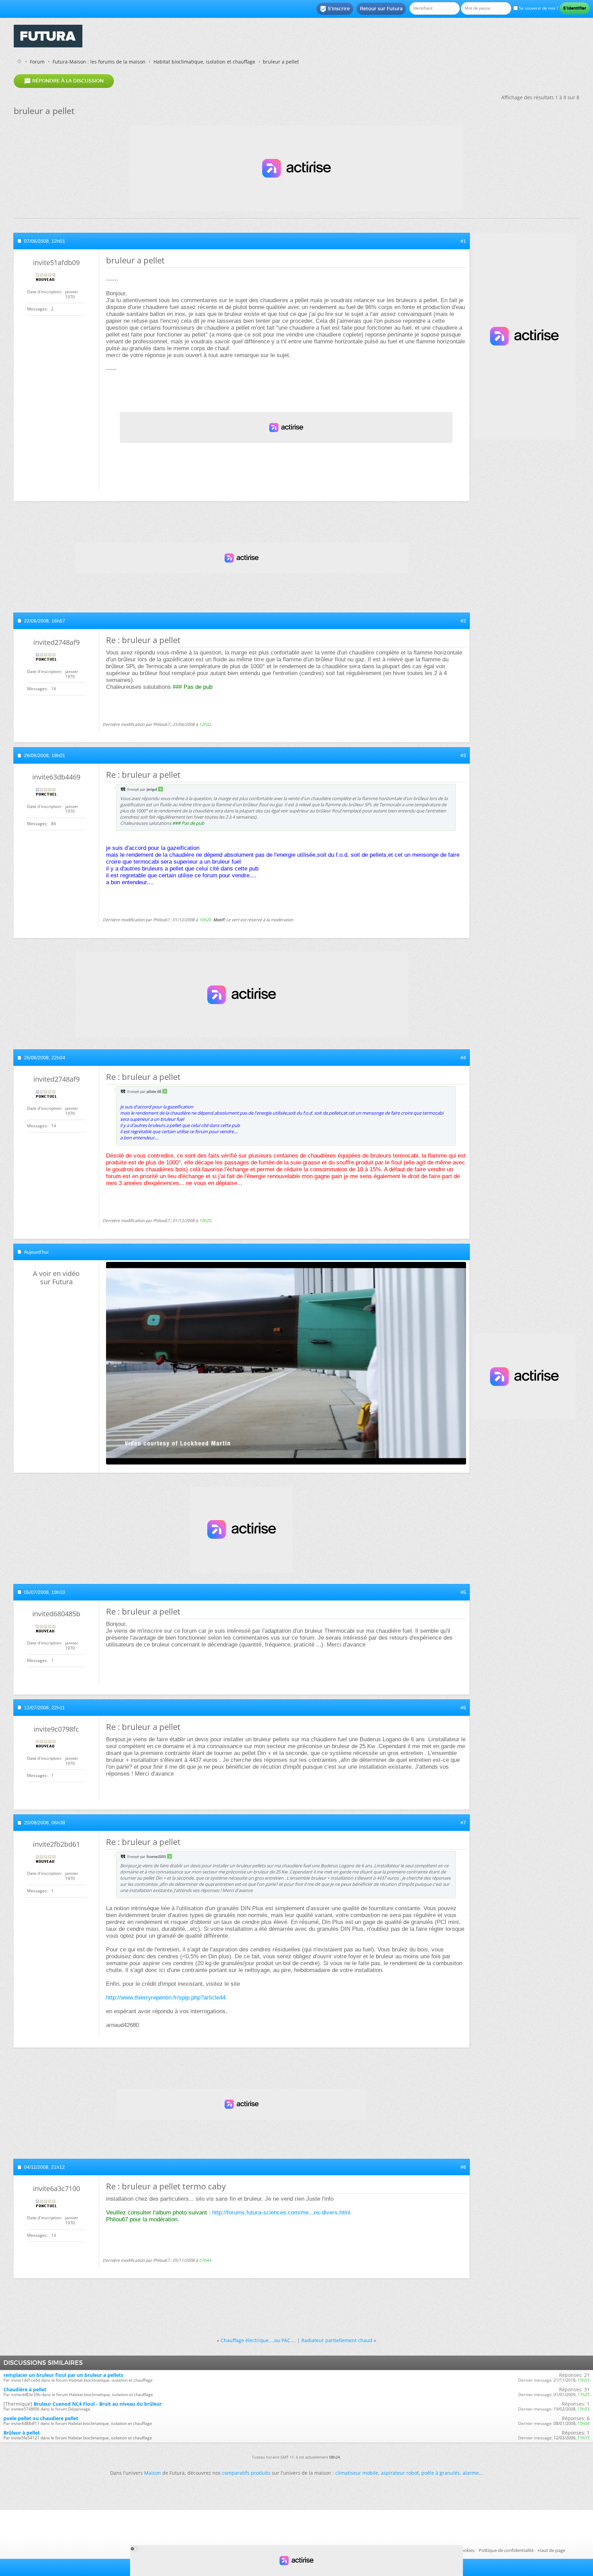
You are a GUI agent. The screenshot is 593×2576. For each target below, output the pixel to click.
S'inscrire (335, 9)
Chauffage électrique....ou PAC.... (258, 2340)
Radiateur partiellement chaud (337, 2340)
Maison (153, 2473)
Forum (37, 62)
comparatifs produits (246, 2473)
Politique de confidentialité (506, 2550)
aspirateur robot (400, 2473)
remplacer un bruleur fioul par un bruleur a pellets (63, 2375)
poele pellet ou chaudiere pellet (41, 2418)
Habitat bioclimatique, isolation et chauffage (204, 62)
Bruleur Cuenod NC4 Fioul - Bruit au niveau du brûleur (98, 2404)
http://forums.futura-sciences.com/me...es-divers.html (281, 2213)
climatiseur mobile (357, 2473)
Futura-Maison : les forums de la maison (99, 62)
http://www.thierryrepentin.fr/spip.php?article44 (166, 1998)
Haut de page (551, 2550)
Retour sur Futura (381, 9)
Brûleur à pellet (22, 2433)
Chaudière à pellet (25, 2389)
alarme (471, 2473)
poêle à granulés (441, 2473)
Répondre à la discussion (64, 81)
